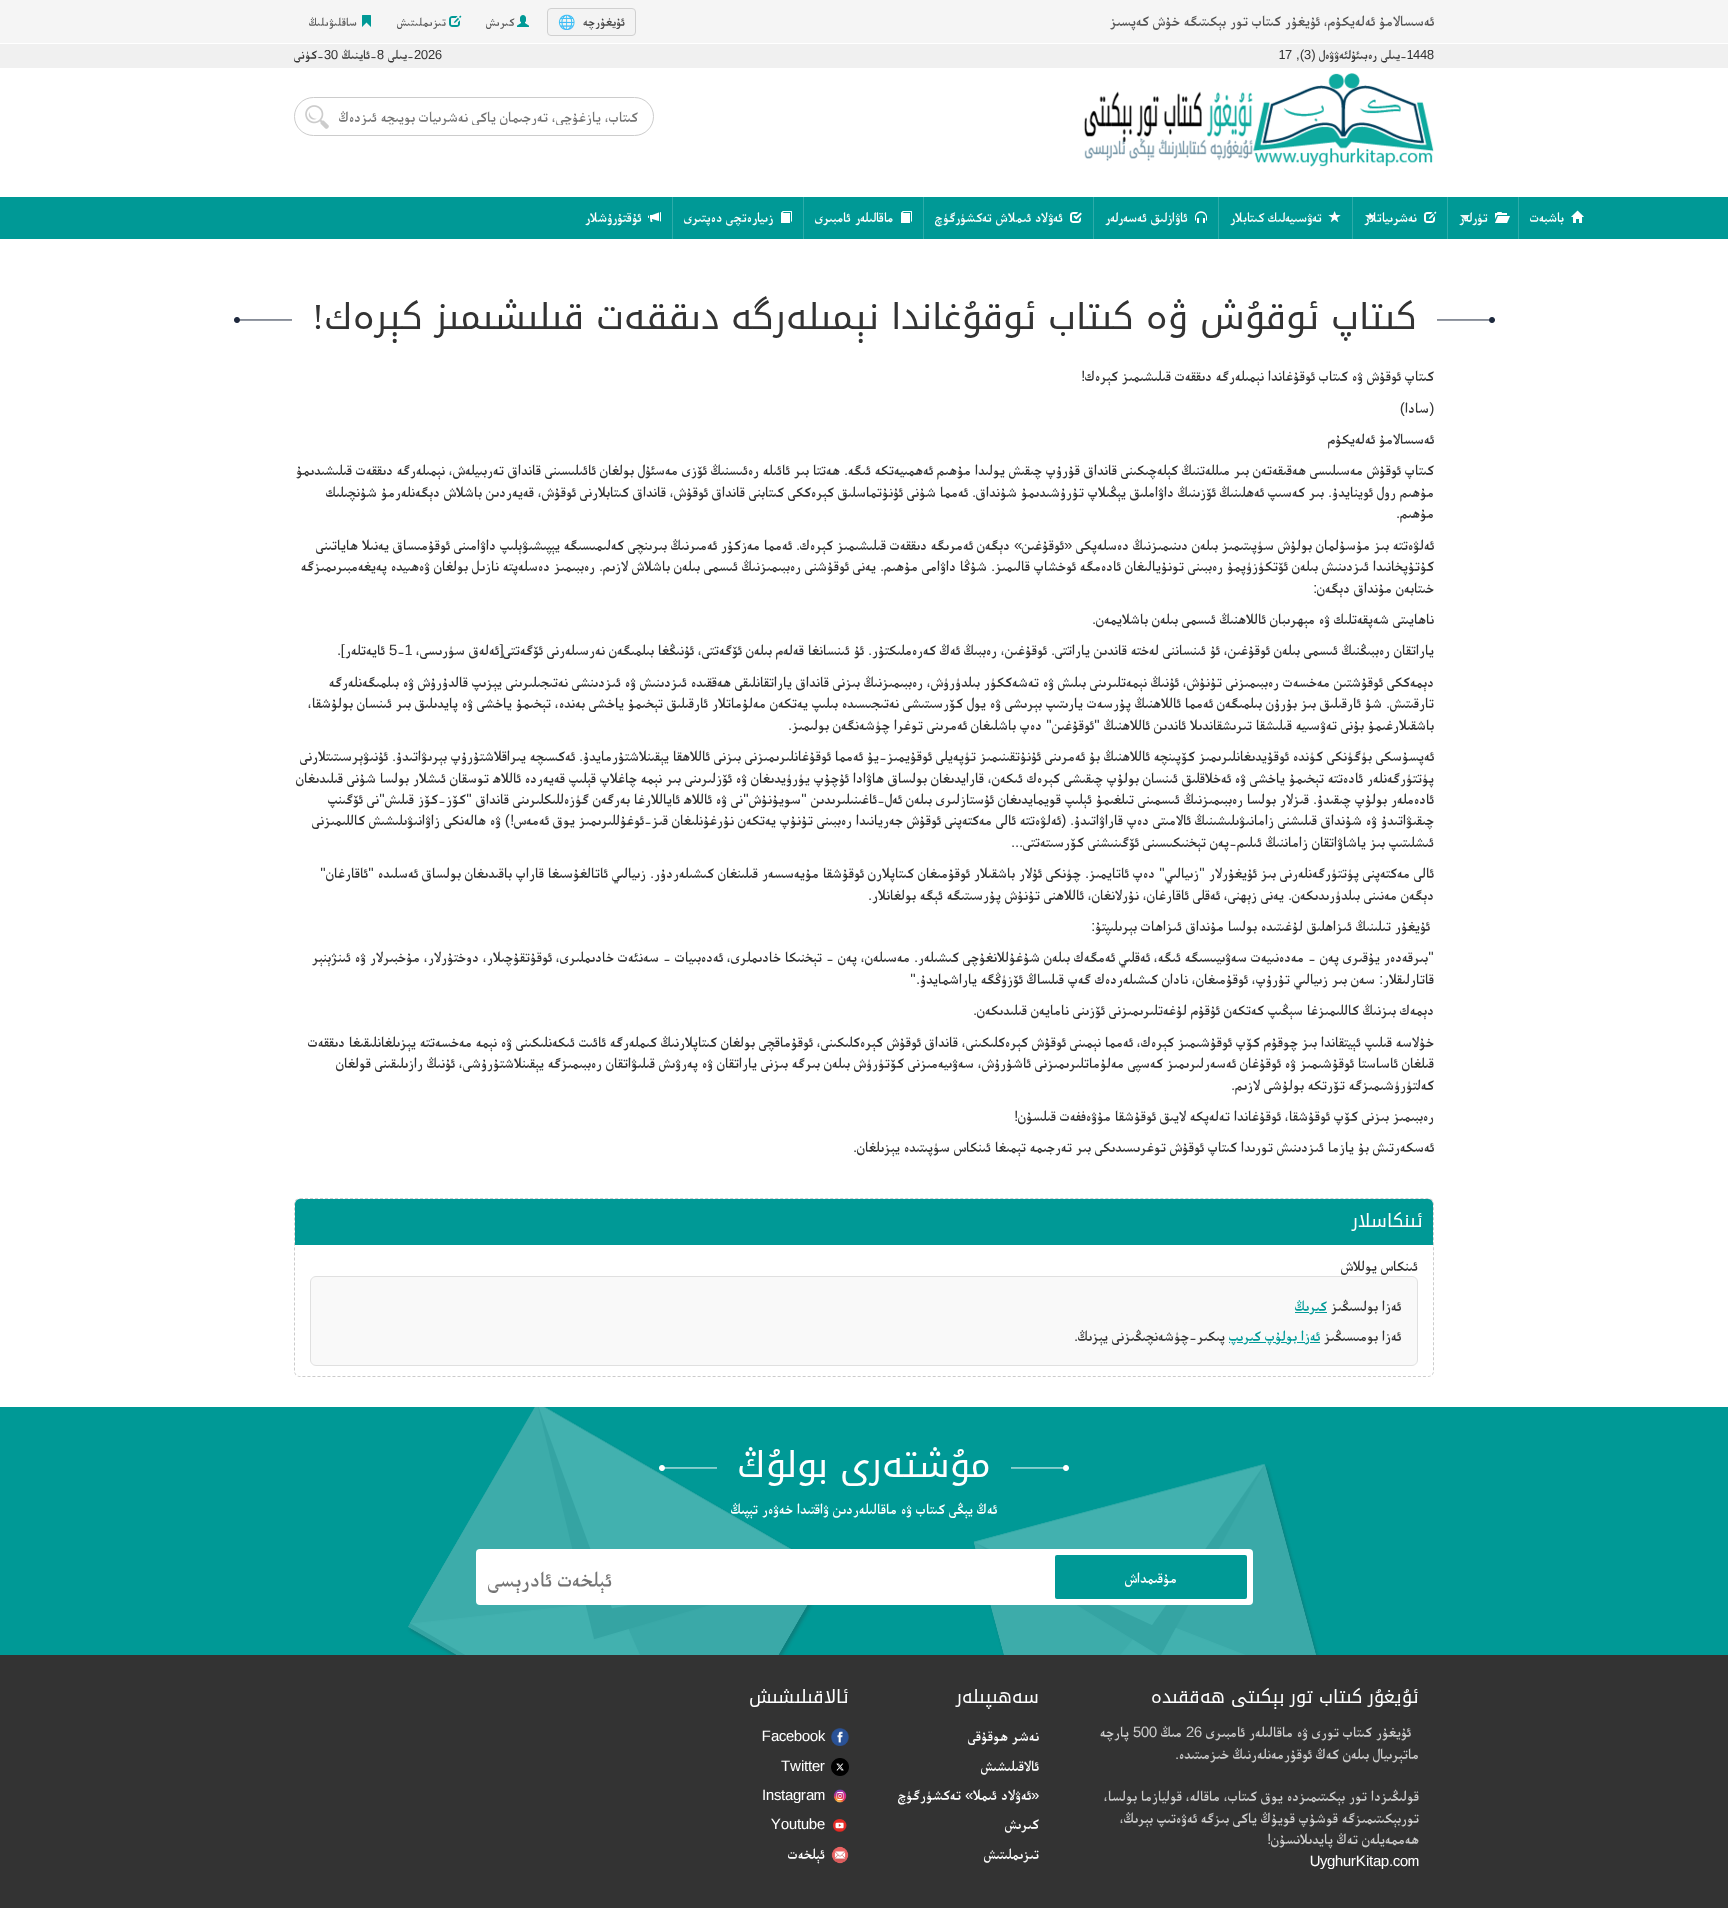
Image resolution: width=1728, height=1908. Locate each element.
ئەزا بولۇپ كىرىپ (1274, 1335)
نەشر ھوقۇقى (1003, 1735)
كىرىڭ (1311, 1305)
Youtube (798, 1823)
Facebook (793, 1735)
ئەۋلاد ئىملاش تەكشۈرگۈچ (1001, 217)
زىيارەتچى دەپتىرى (730, 217)
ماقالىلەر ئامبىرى (856, 217)
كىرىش (501, 22)
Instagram (793, 1794)
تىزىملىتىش (423, 22)
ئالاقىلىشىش (1010, 1765)
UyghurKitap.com (1364, 1860)
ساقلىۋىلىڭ (334, 22)
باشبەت (1549, 217)
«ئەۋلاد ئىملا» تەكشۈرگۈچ (968, 1794)
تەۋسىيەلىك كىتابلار (1278, 217)
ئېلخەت (806, 1853)
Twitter (803, 1765)
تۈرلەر (1475, 217)
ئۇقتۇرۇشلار (615, 217)
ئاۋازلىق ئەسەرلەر (1148, 217)
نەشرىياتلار (1392, 217)
